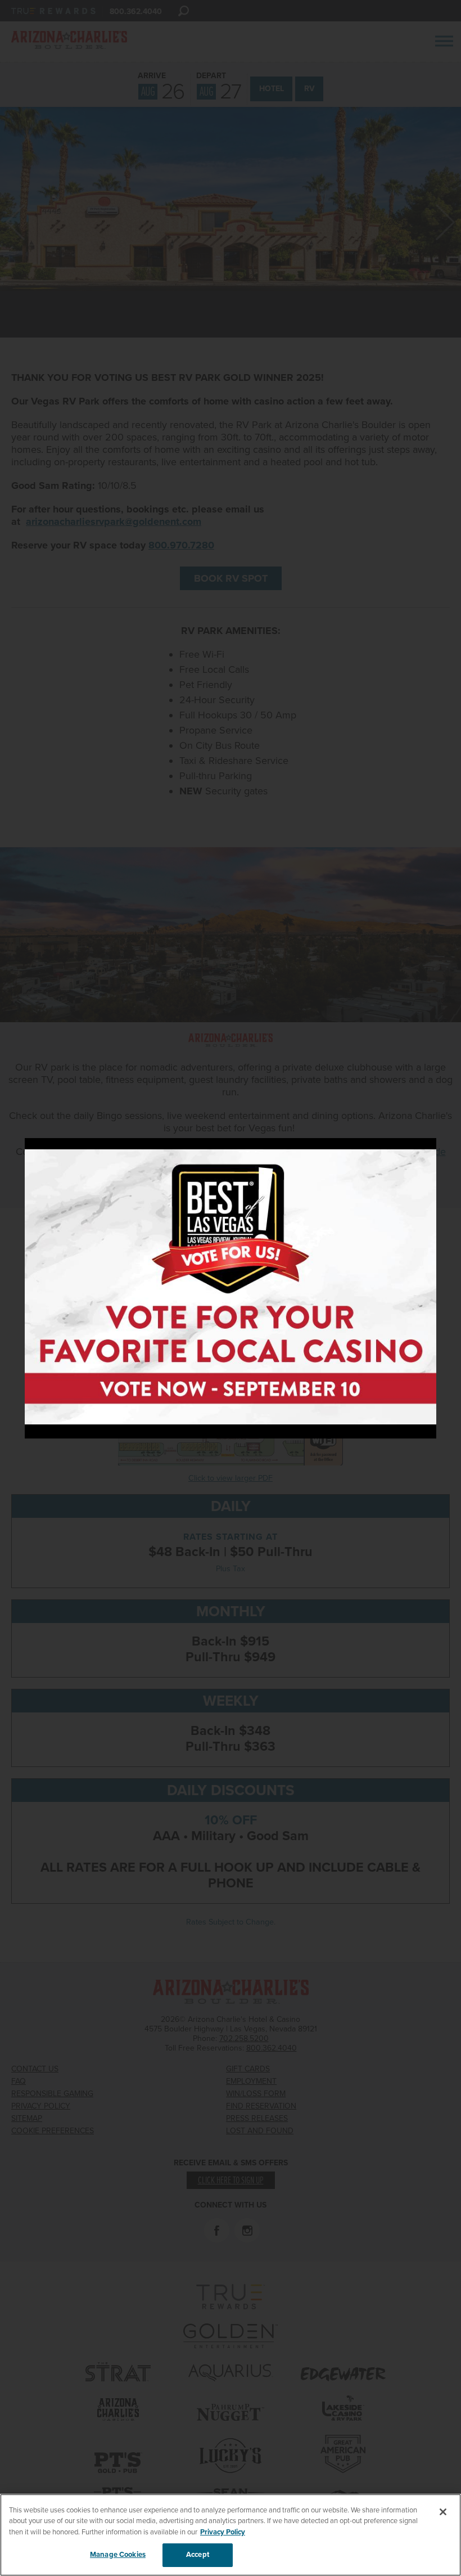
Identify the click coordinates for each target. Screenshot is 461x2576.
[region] (231, 2535)
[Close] (443, 2512)
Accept (198, 2555)
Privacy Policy (223, 2532)
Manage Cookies (118, 2555)
